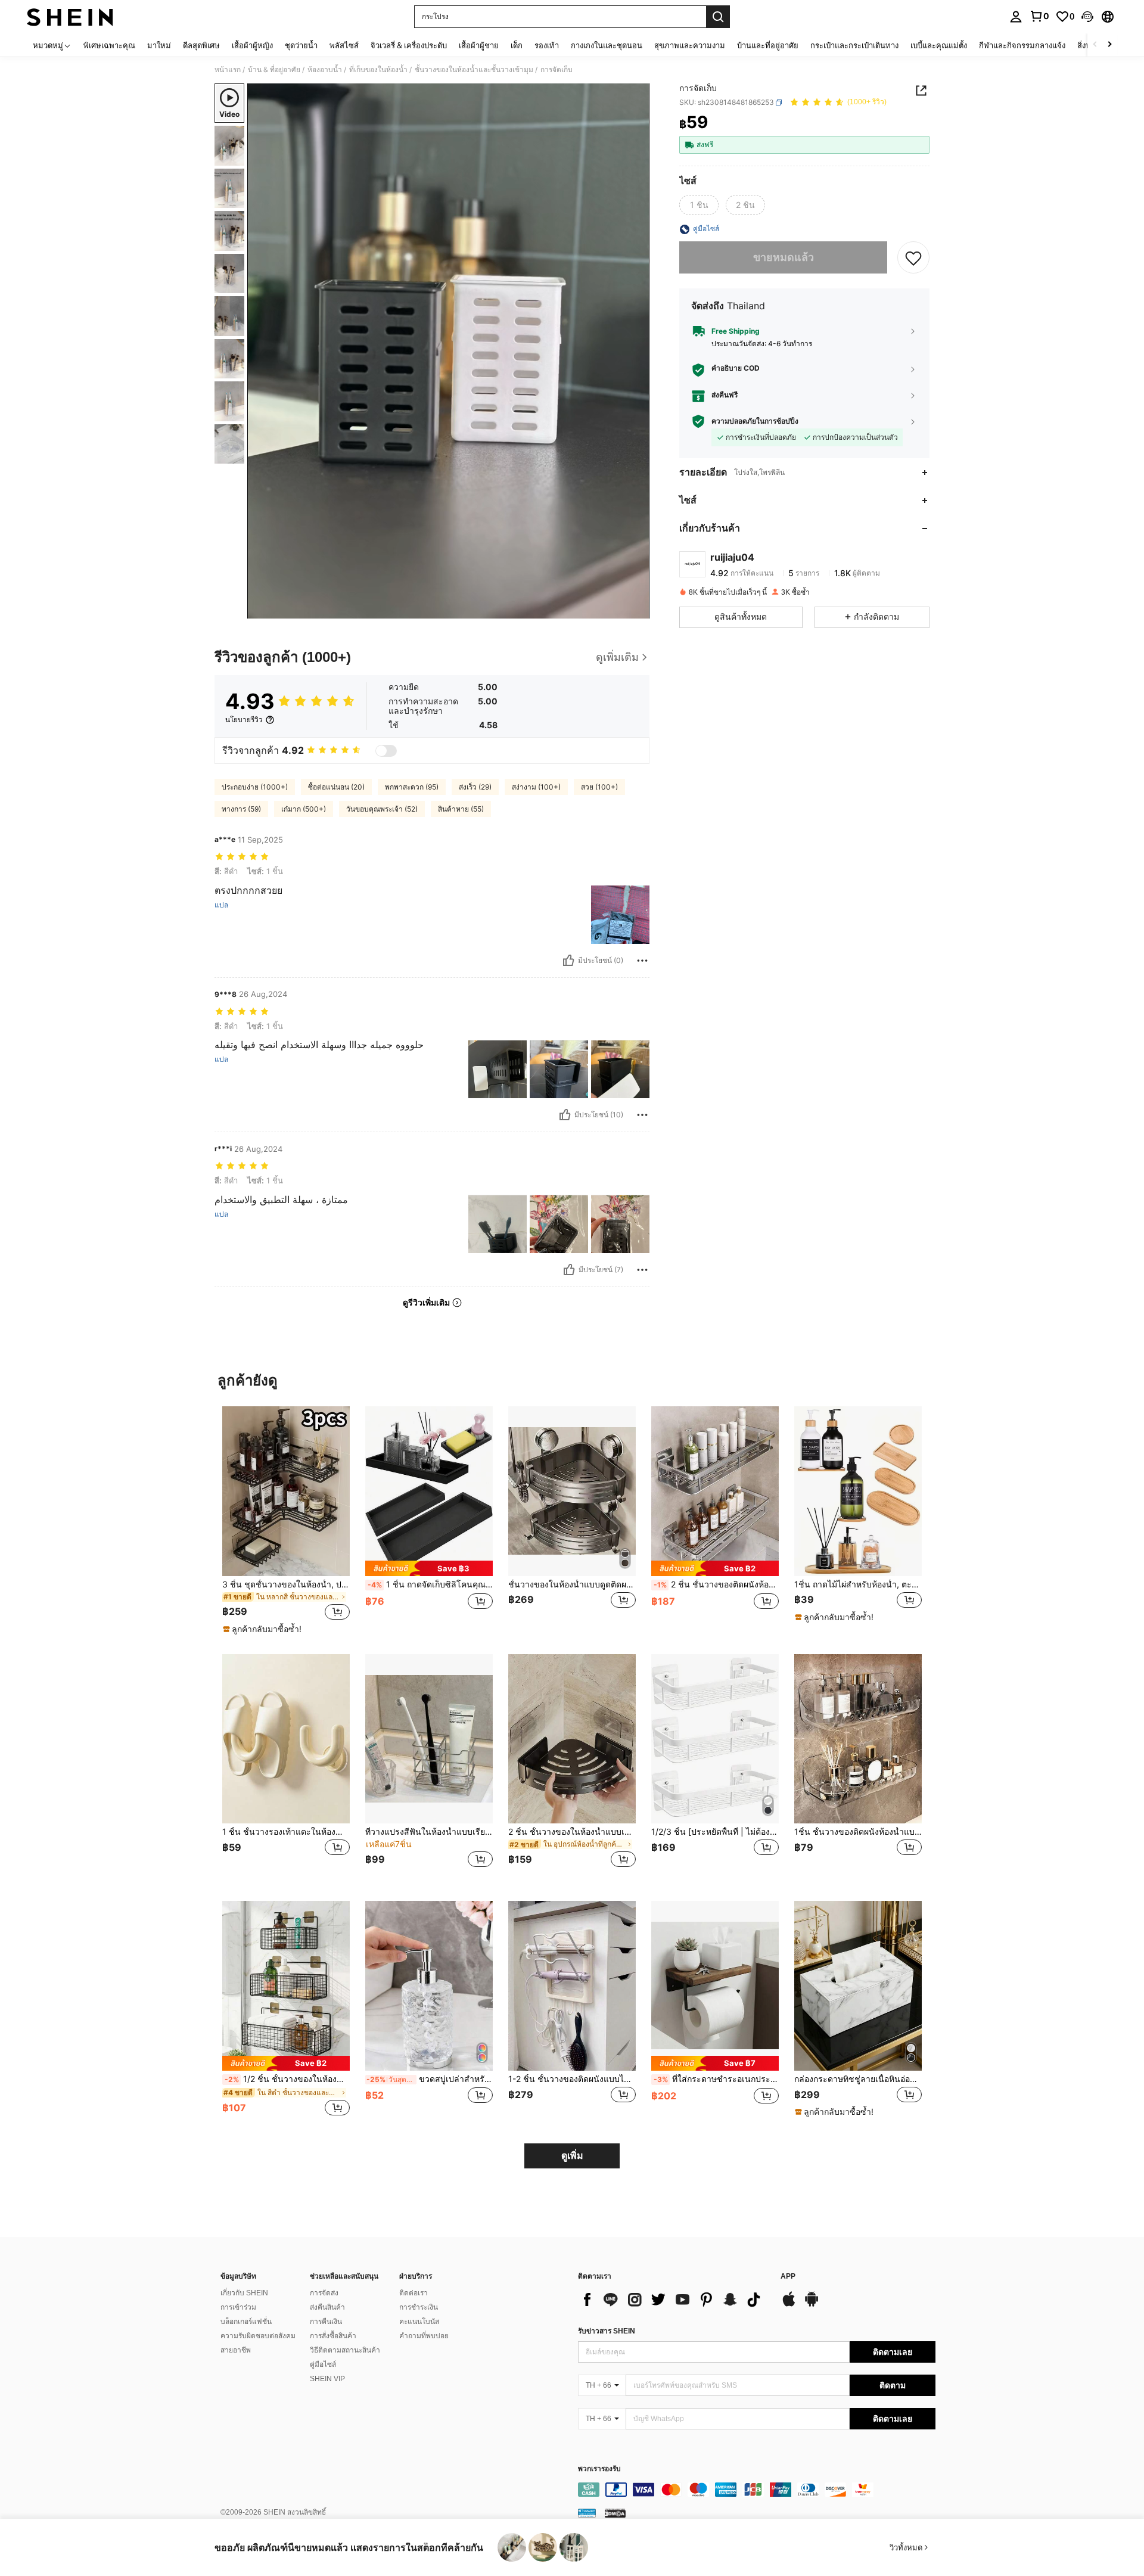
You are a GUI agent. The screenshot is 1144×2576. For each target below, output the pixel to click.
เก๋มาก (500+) (304, 809)
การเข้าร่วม (238, 2307)
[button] (1087, 17)
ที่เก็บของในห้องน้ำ (378, 70)
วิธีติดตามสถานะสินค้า (345, 2350)
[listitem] (286, 1521)
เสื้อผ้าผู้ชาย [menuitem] (479, 45)
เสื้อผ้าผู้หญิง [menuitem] (252, 45)
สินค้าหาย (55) (461, 809)
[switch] (386, 751)
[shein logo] (70, 17)
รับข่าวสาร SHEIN (607, 2331)
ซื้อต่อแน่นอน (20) (336, 787)
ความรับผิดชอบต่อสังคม (258, 2336)
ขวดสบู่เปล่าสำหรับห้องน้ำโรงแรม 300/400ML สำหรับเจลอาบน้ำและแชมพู (430, 2079)
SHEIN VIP (327, 2379)
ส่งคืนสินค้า (327, 2307)
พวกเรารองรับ (599, 2469)
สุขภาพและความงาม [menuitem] (690, 45)
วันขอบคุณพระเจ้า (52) (382, 809)
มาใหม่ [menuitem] (159, 45)
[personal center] (1016, 17)
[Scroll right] (1109, 45)
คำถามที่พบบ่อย (424, 2336)
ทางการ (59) (241, 809)
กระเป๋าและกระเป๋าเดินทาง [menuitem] (854, 45)
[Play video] (449, 351)
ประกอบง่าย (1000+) (255, 787)
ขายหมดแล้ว (784, 258)
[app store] (789, 2305)
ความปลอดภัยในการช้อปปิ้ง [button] (755, 421)
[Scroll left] (1095, 45)
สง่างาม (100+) (536, 787)
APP (788, 2277)
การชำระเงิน (419, 2307)
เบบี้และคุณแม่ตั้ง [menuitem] (939, 45)
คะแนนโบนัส (419, 2322)
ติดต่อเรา (414, 2293)
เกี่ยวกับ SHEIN (244, 2293)
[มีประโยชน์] (568, 961)
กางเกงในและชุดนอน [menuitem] (607, 45)
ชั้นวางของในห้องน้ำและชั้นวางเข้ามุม (474, 70)
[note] (264, 1629)
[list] (673, 2300)
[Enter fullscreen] (637, 609)
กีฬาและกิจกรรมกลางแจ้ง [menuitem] (1022, 45)
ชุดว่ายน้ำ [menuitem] (301, 45)
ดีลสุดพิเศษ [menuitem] (201, 45)
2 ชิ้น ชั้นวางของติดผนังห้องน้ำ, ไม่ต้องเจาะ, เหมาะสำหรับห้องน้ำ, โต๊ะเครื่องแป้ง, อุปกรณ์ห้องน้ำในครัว (716, 1584)
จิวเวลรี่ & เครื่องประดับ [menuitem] (409, 45)
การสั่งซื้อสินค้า (333, 2336)
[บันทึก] (913, 258)
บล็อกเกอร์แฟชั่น (246, 2322)
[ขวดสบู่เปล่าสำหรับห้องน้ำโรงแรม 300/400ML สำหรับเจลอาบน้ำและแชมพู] (429, 1986)
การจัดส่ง (324, 2293)
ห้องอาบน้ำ (325, 70)
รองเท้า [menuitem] (547, 45)
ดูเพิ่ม (572, 2156)
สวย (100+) (599, 787)
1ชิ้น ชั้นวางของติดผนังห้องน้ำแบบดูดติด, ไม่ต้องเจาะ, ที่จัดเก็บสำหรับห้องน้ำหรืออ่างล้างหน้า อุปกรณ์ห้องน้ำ (858, 1832)
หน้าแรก (228, 70)
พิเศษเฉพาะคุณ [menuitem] (109, 45)
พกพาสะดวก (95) (412, 787)
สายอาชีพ (236, 2350)
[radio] (699, 206)
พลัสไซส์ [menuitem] (344, 45)
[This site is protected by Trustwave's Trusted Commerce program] (587, 2513)
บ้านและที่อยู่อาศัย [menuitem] (768, 45)
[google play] (812, 2305)
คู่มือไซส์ (323, 2364)
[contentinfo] (757, 2490)
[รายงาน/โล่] (642, 961)
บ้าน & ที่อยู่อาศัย (274, 70)
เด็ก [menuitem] (517, 45)
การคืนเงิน (326, 2322)
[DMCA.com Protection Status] (615, 2513)
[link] (1039, 16)
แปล (221, 905)
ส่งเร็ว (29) (475, 787)
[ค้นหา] (718, 17)
